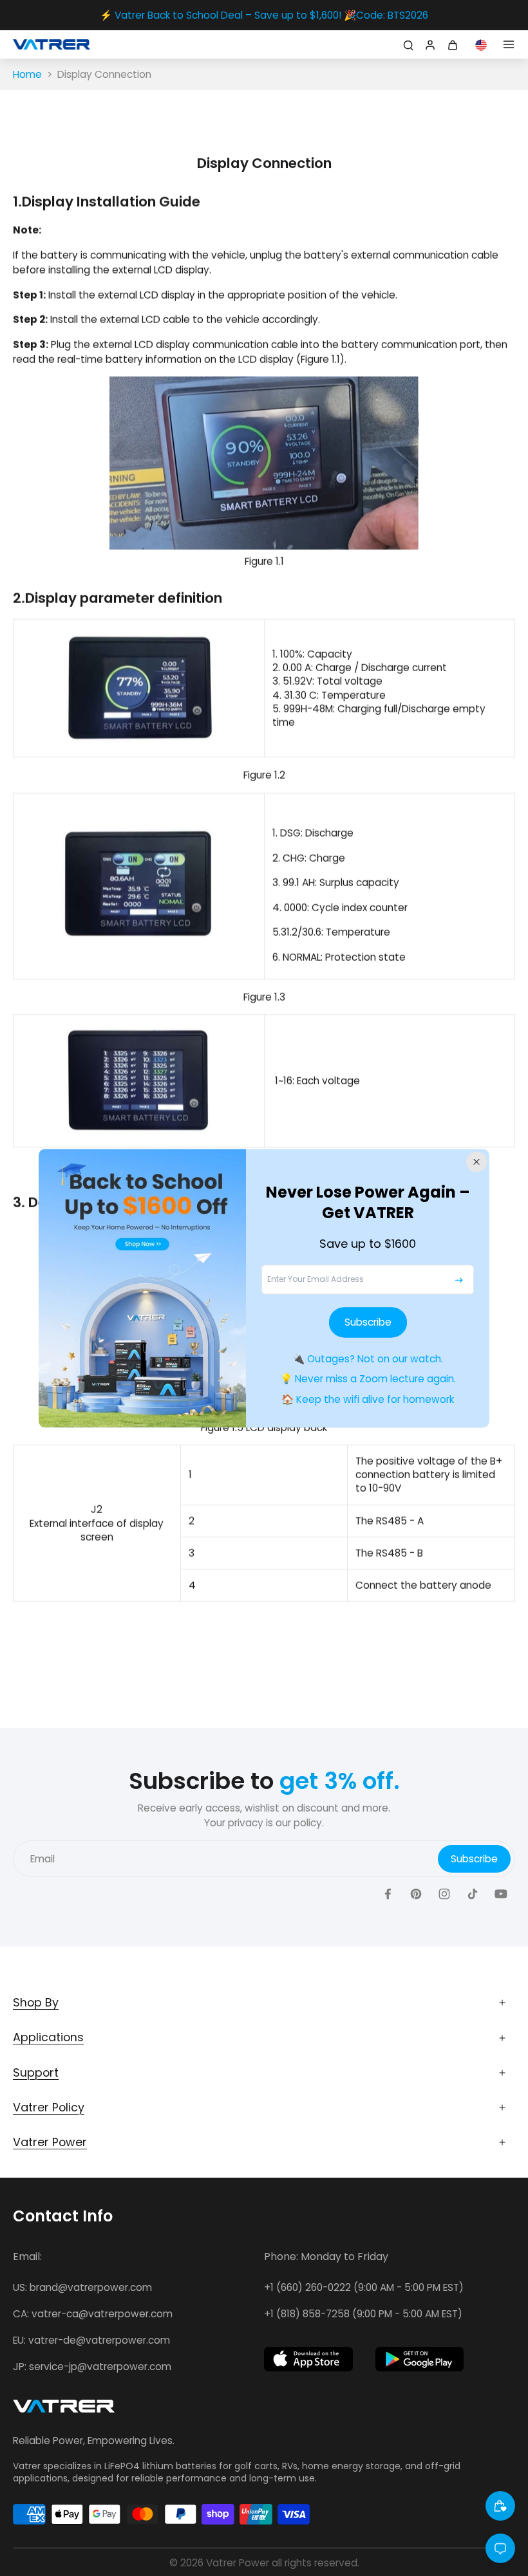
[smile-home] (500, 2506)
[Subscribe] (459, 1280)
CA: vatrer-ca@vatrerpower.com (93, 2314)
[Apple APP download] (308, 2359)
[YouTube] (501, 1894)
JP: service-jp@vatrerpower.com (92, 2367)
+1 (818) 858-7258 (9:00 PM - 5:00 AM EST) (363, 2314)
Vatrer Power (238, 2563)
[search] (407, 44)
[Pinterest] (416, 1894)
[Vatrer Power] (64, 2410)
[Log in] (429, 44)
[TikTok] (473, 1894)
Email (42, 1859)
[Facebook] (388, 1894)
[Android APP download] (420, 2359)
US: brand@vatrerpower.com (82, 2287)
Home (27, 74)
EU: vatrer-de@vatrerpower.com (91, 2340)
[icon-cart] (455, 44)
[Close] (476, 1162)
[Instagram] (444, 1894)
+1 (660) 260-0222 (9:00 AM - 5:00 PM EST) (364, 2287)
